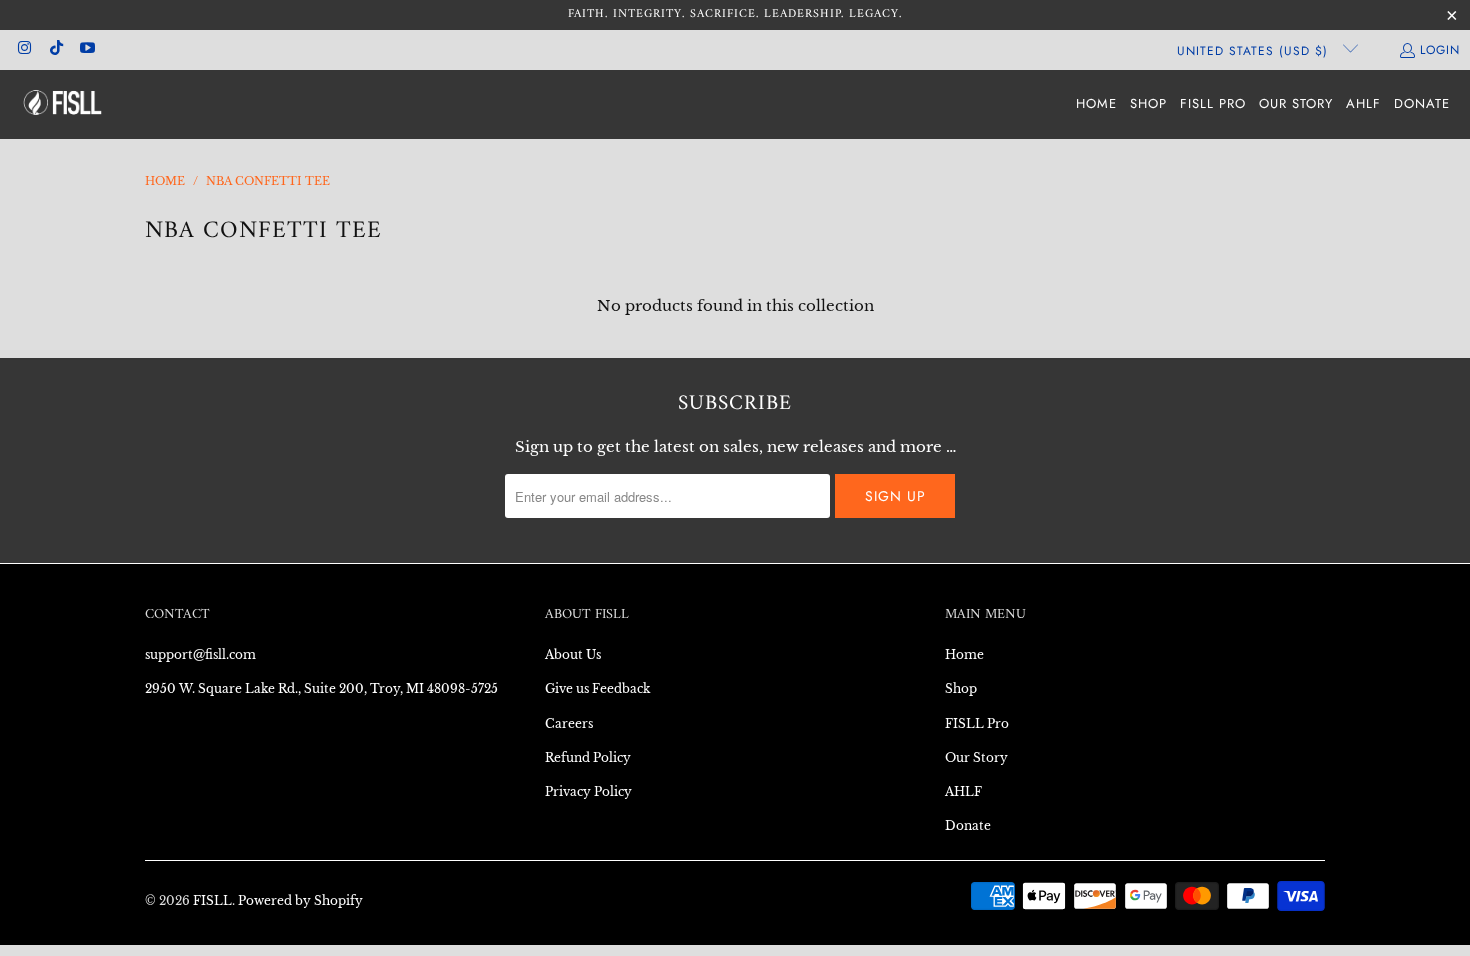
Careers (569, 723)
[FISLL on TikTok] (54, 50)
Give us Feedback (597, 688)
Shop (961, 688)
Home (964, 654)
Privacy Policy (588, 791)
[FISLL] (62, 104)
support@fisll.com (200, 654)
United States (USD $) (1255, 51)
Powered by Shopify (300, 900)
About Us (573, 654)
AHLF (963, 791)
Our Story (976, 757)
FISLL (212, 900)
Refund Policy (588, 757)
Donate (968, 825)
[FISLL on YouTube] (86, 50)
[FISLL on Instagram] (23, 50)
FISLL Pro (977, 723)
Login (1440, 50)
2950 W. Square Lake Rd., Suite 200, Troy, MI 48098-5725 (321, 688)
